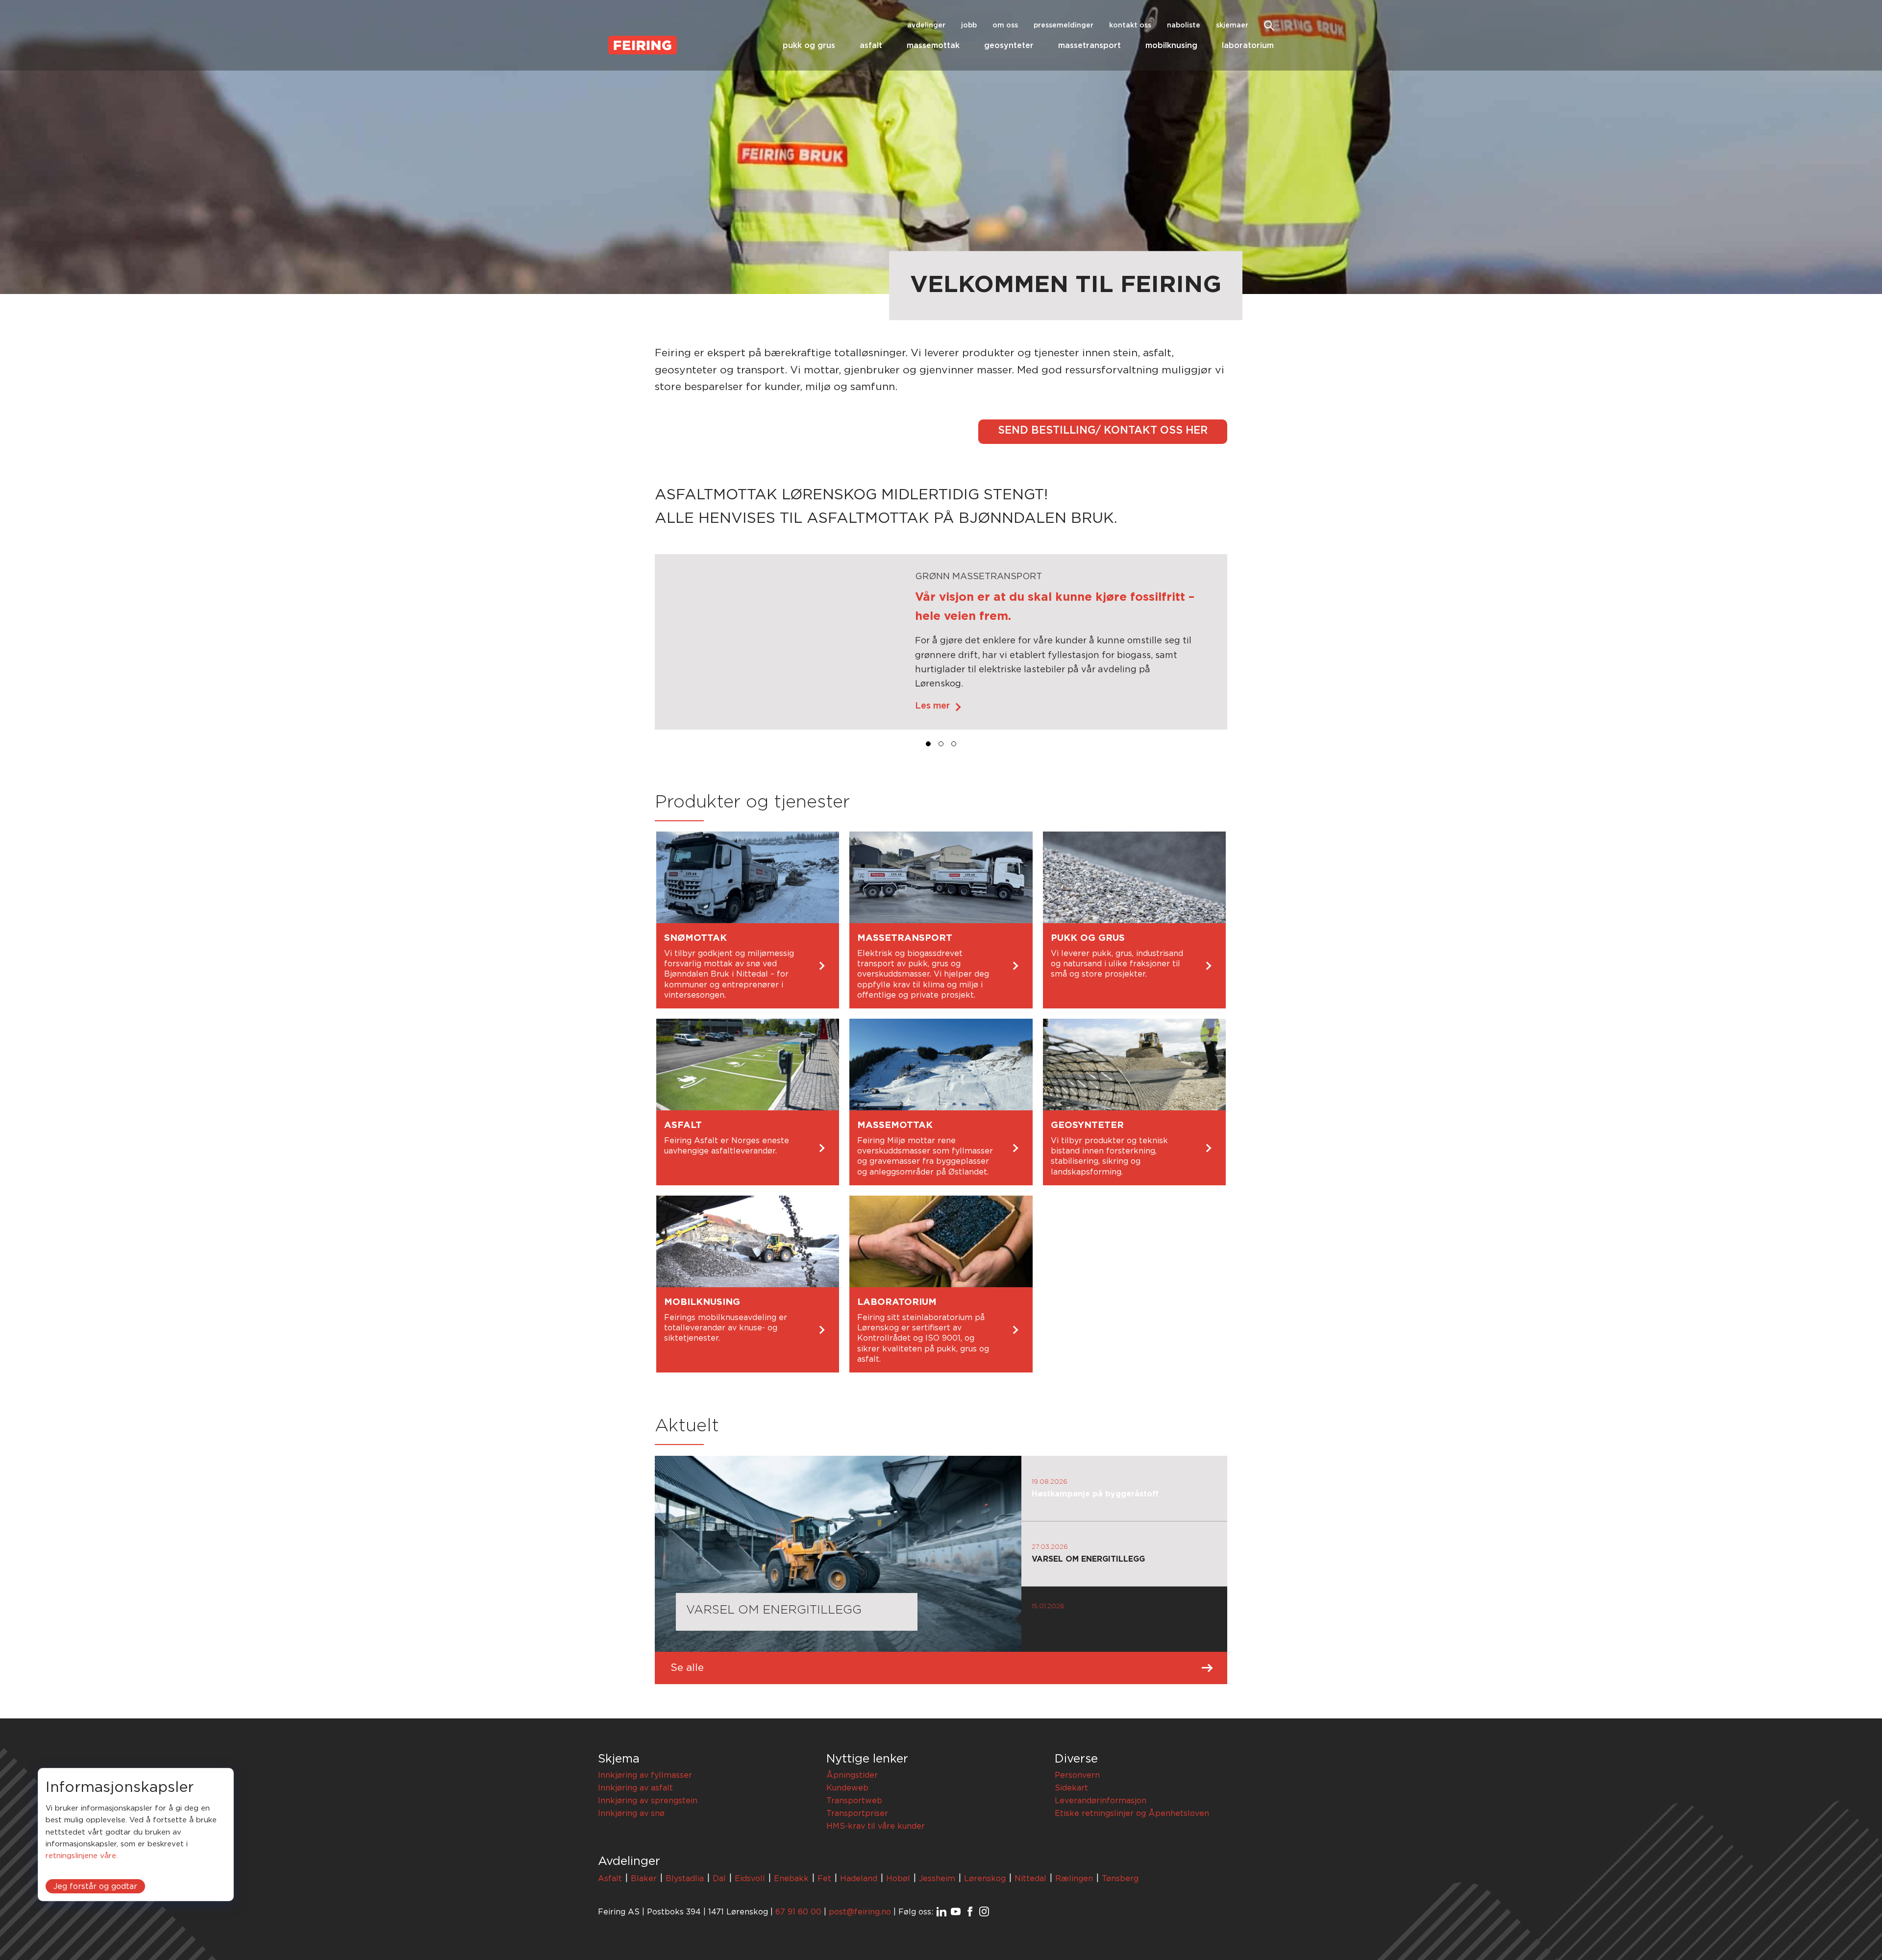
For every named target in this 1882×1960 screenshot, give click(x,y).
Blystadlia (685, 1879)
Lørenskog (985, 1879)
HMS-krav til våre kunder (876, 1826)
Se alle (687, 1668)
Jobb (969, 25)
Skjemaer (1232, 25)
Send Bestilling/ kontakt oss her (1103, 430)
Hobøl (898, 1879)
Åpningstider (852, 1775)
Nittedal (1030, 1879)
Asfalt (871, 46)
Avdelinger (926, 25)
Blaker (644, 1879)
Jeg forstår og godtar (95, 1886)
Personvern (1077, 1775)
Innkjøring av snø (631, 1813)
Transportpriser (857, 1813)
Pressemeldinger (1064, 25)
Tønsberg (1120, 1879)
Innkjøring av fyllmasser (645, 1775)
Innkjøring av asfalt (635, 1788)
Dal (719, 1879)
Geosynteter (1009, 46)
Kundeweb (847, 1788)
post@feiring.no (860, 1912)
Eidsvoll (750, 1879)
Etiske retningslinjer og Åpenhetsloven (1132, 1813)
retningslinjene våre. (82, 1856)
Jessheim (937, 1879)
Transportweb (854, 1801)
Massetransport (1090, 46)
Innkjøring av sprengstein (648, 1801)
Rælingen (1074, 1879)
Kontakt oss (1130, 25)
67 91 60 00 (798, 1912)
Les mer (932, 706)
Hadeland (859, 1879)
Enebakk (791, 1879)
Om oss (1005, 25)
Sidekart (1071, 1788)
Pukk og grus (809, 46)
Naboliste (1184, 25)
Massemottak (933, 46)
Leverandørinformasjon (1101, 1801)
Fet (824, 1879)
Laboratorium (1248, 46)
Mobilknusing (1171, 46)
